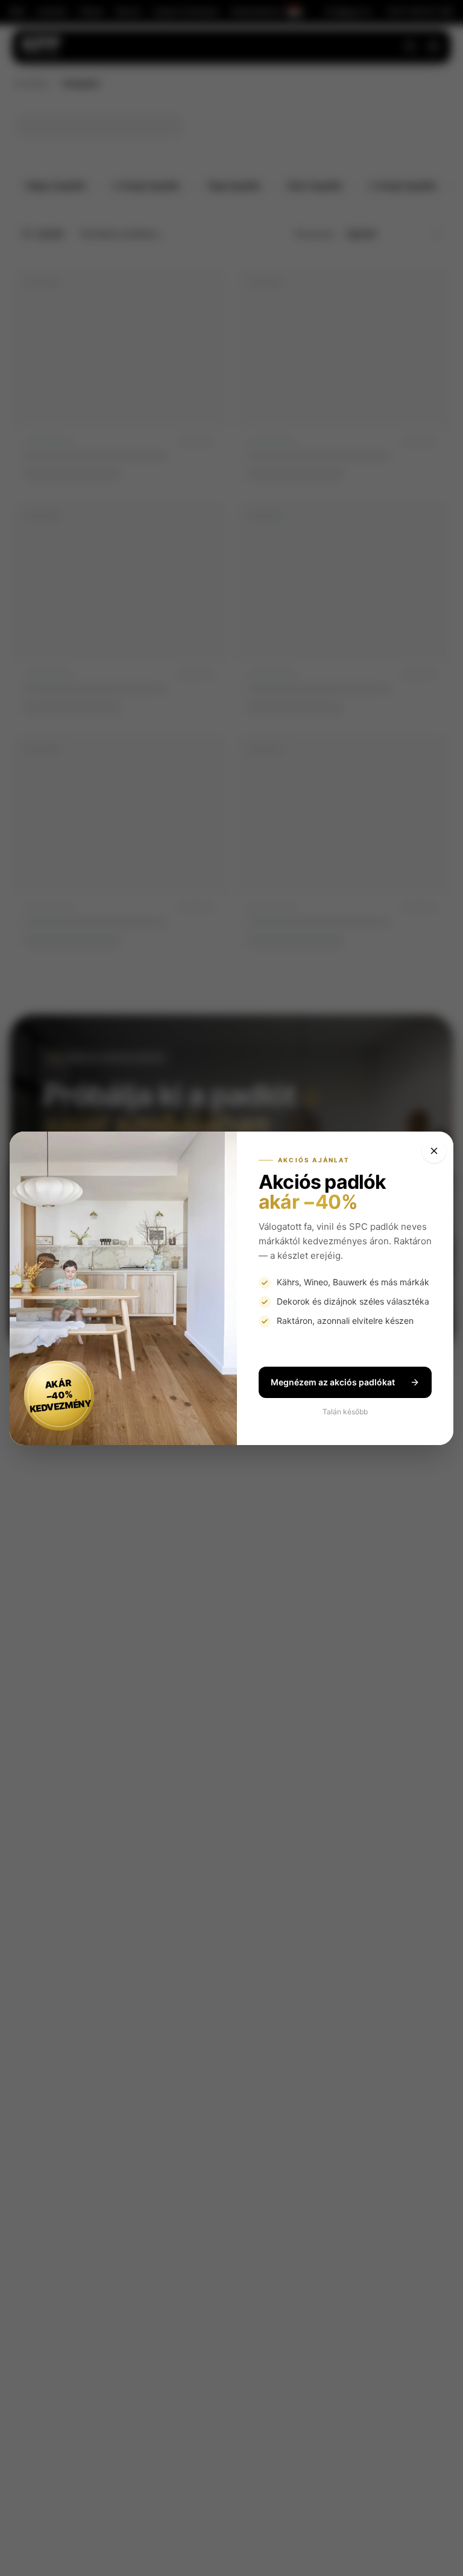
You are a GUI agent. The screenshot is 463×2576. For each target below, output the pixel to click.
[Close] (434, 1151)
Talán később (345, 1412)
